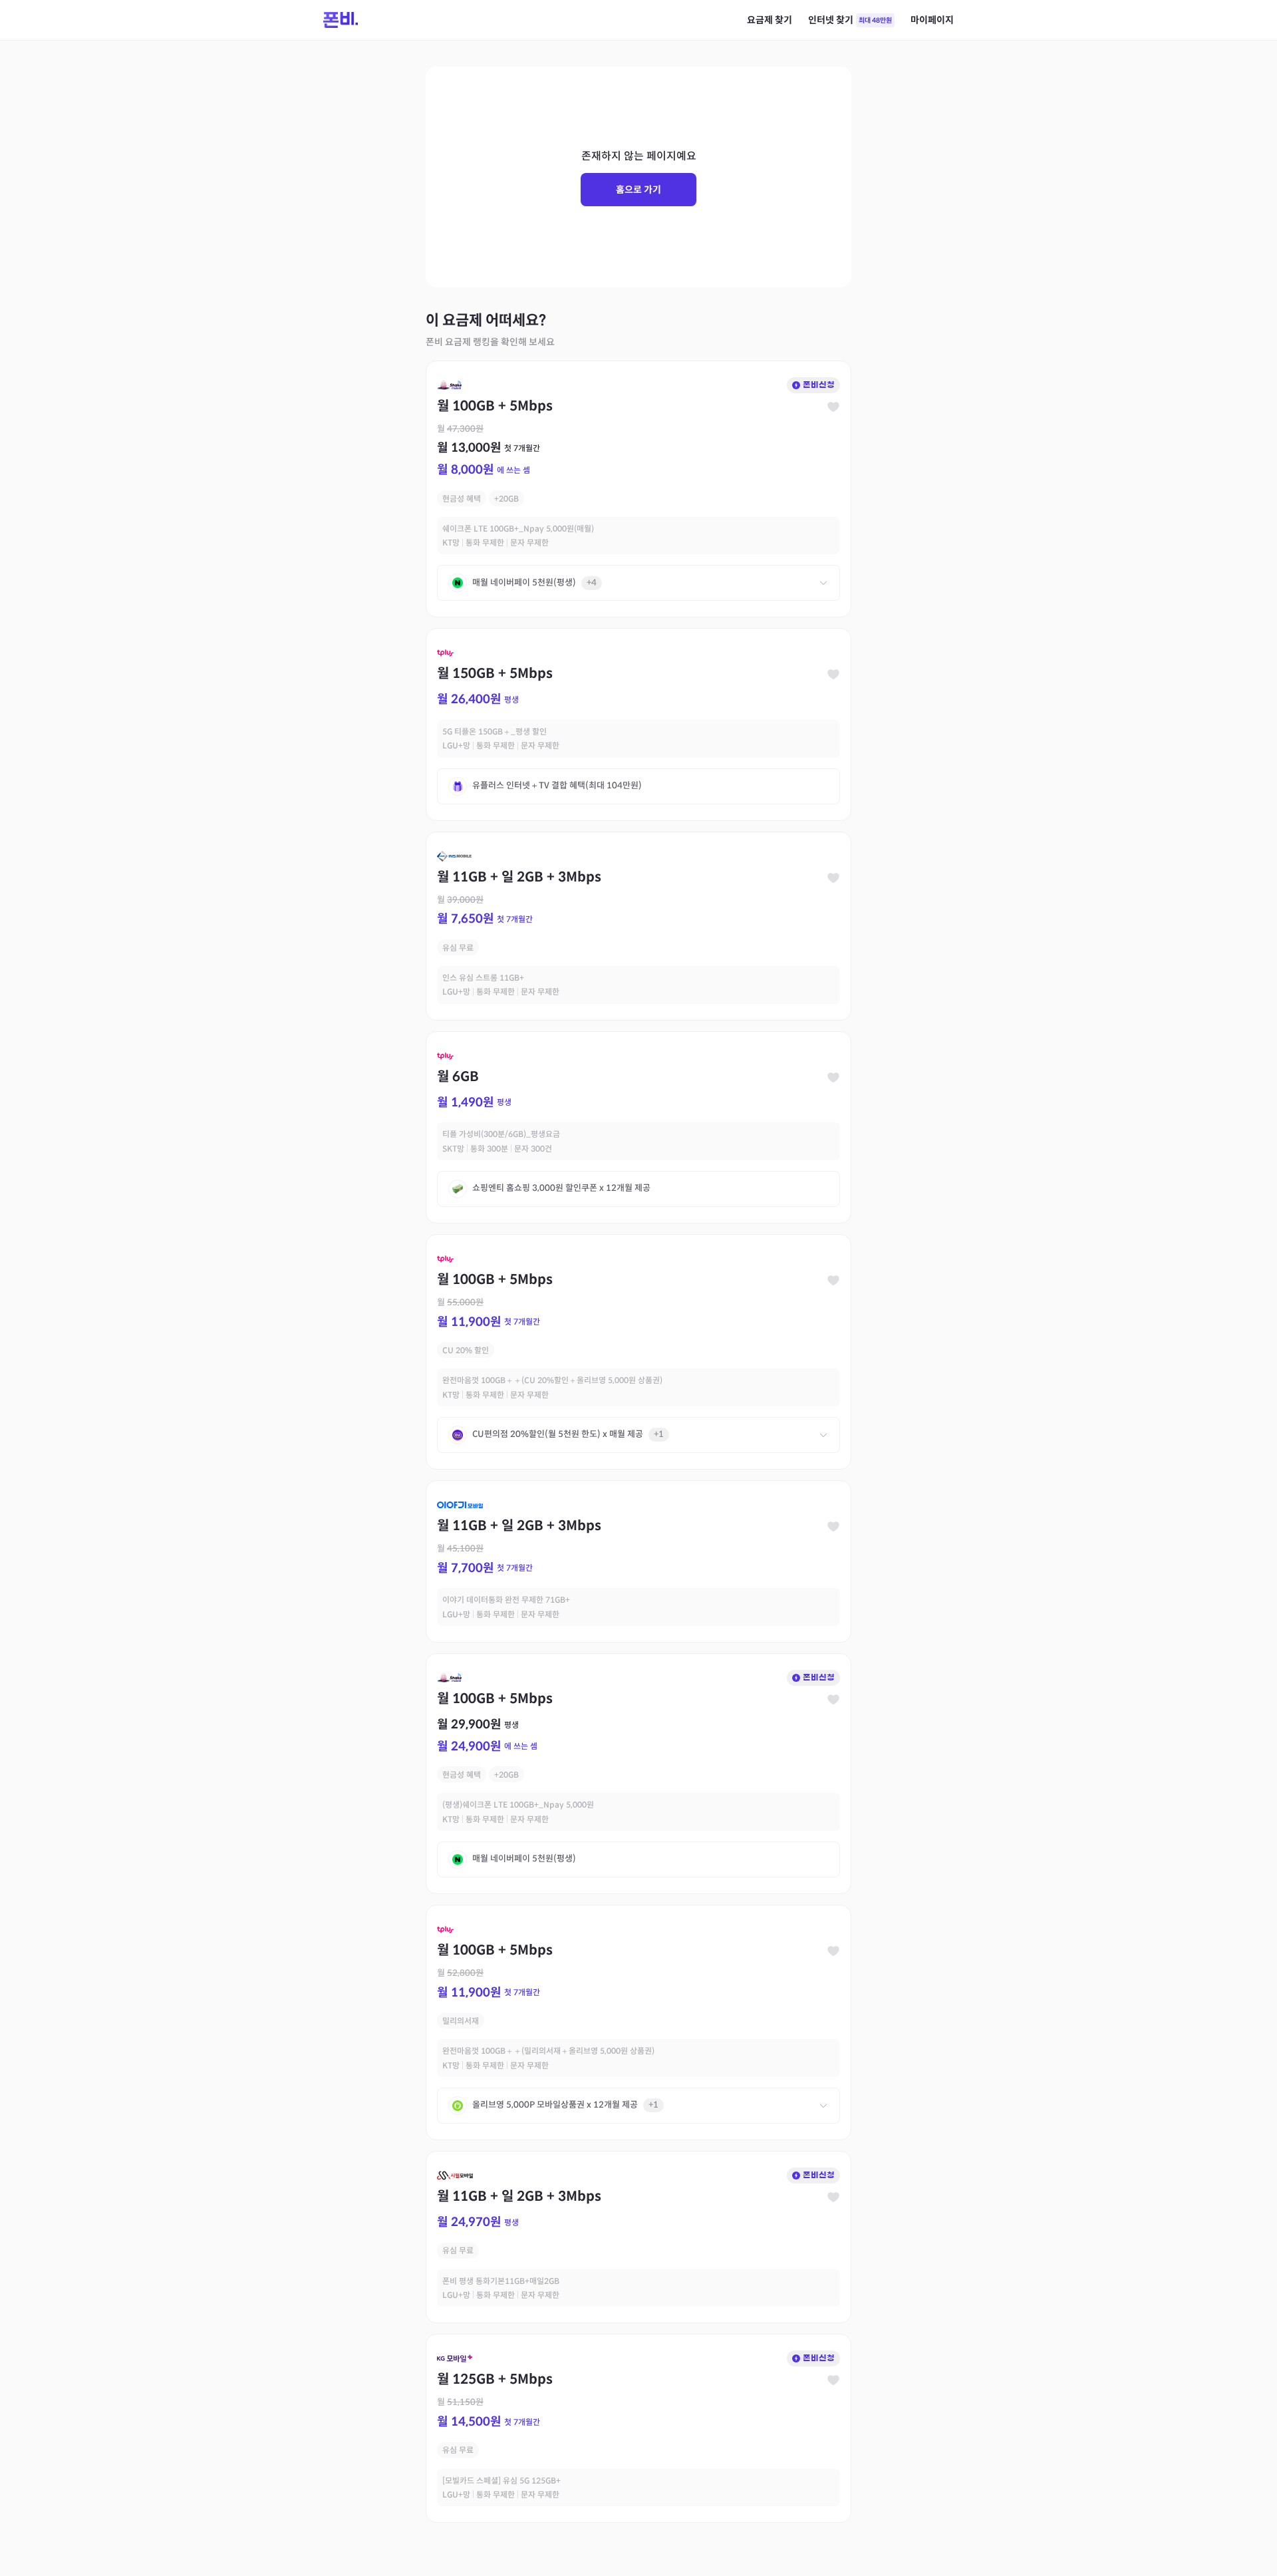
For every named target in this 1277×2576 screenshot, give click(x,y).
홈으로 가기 (638, 190)
